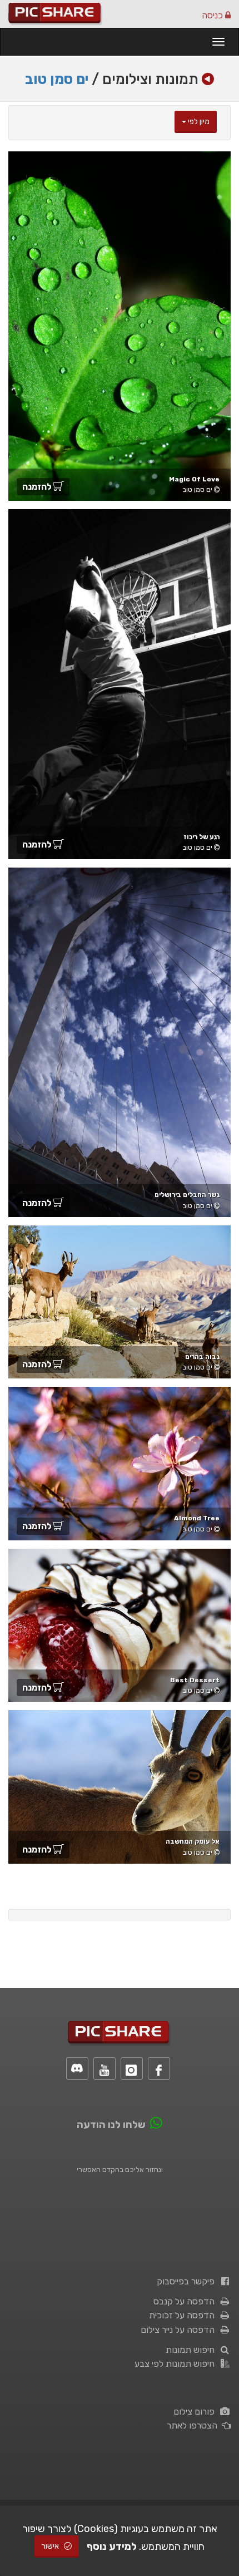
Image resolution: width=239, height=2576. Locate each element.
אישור (51, 2546)
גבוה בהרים (202, 1357)
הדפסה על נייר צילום (180, 2330)
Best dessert (195, 1680)
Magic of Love (194, 479)
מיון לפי (198, 122)
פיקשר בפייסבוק (188, 2281)
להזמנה (38, 487)
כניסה (213, 15)
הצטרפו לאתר (194, 2425)
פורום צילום (196, 2412)
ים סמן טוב (57, 79)
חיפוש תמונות (192, 2350)
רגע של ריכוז (201, 837)
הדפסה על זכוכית (184, 2315)
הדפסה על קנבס (186, 2301)
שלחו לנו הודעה (111, 2125)
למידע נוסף (112, 2547)
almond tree (197, 1518)
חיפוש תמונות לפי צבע (177, 2364)
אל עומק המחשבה (193, 1841)
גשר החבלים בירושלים (187, 1195)
